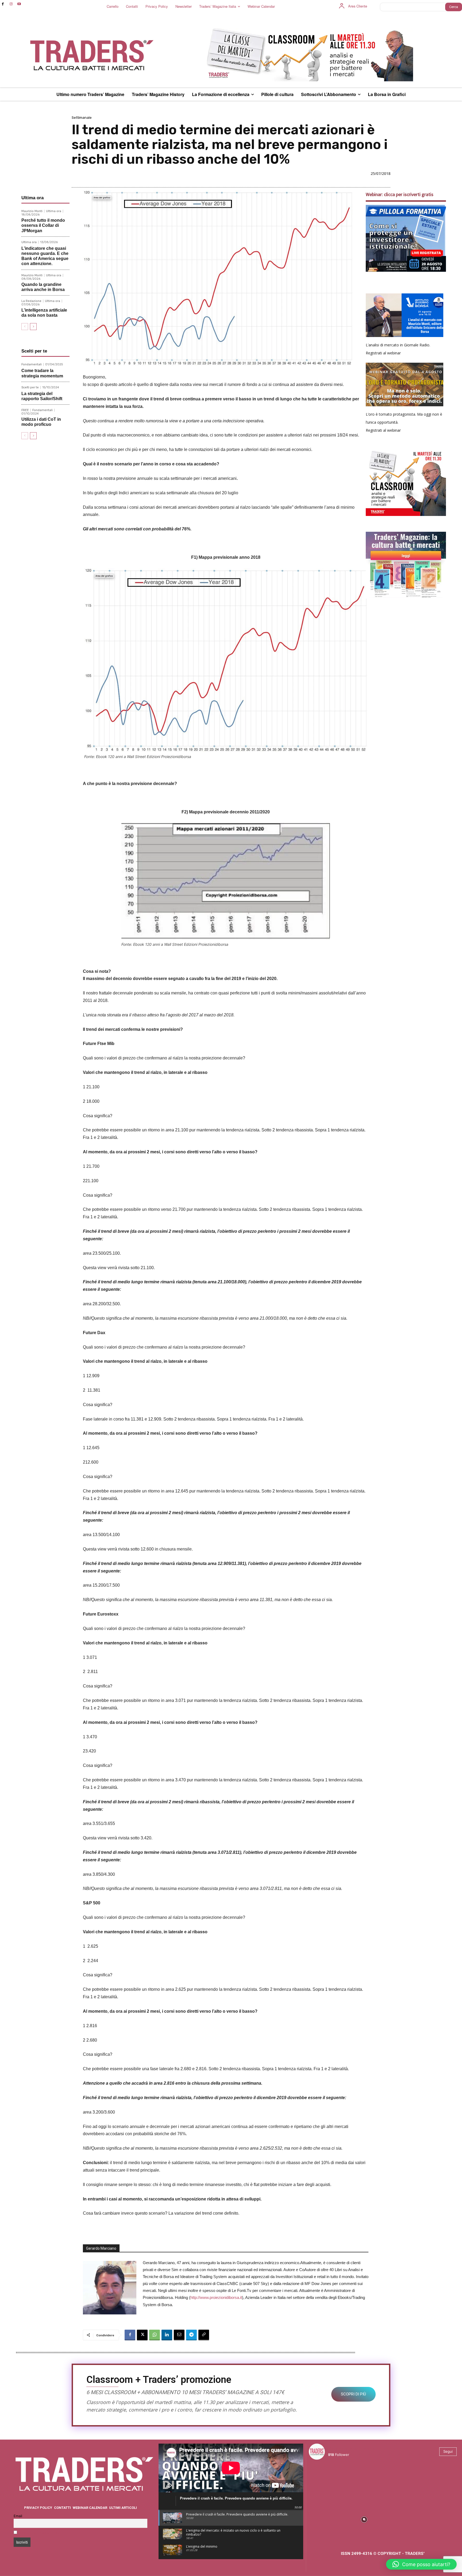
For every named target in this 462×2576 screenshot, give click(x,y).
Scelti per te (30, 387)
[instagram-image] (327, 2482)
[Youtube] (19, 4)
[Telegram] (191, 2335)
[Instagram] (11, 4)
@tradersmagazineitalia (351, 2448)
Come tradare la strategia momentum (42, 373)
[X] (142, 2335)
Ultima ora (54, 211)
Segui (448, 2451)
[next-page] (33, 327)
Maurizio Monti (32, 211)
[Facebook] (3, 4)
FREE (25, 410)
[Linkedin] (167, 2335)
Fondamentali (32, 364)
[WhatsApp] (155, 2335)
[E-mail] (179, 2335)
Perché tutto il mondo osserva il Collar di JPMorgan (43, 225)
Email (18, 2516)
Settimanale (82, 118)
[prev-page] (25, 327)
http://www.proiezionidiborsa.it (216, 2297)
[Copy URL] (204, 2335)
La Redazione (31, 301)
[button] (421, 2564)
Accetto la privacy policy (40, 2533)
